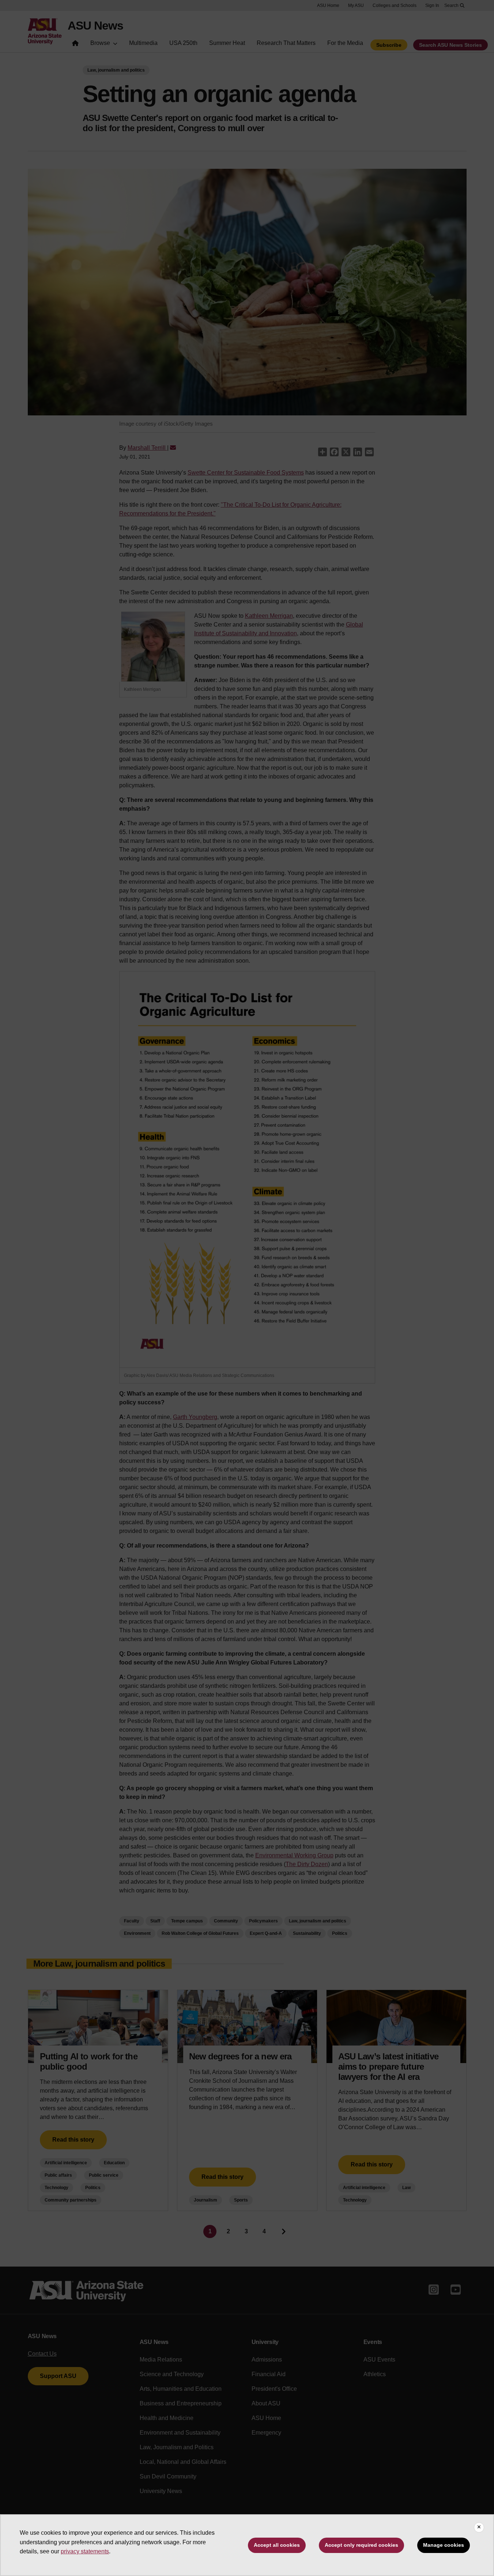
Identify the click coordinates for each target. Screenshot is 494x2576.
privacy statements (85, 2551)
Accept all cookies (277, 2545)
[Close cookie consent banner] (479, 2527)
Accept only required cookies (361, 2545)
